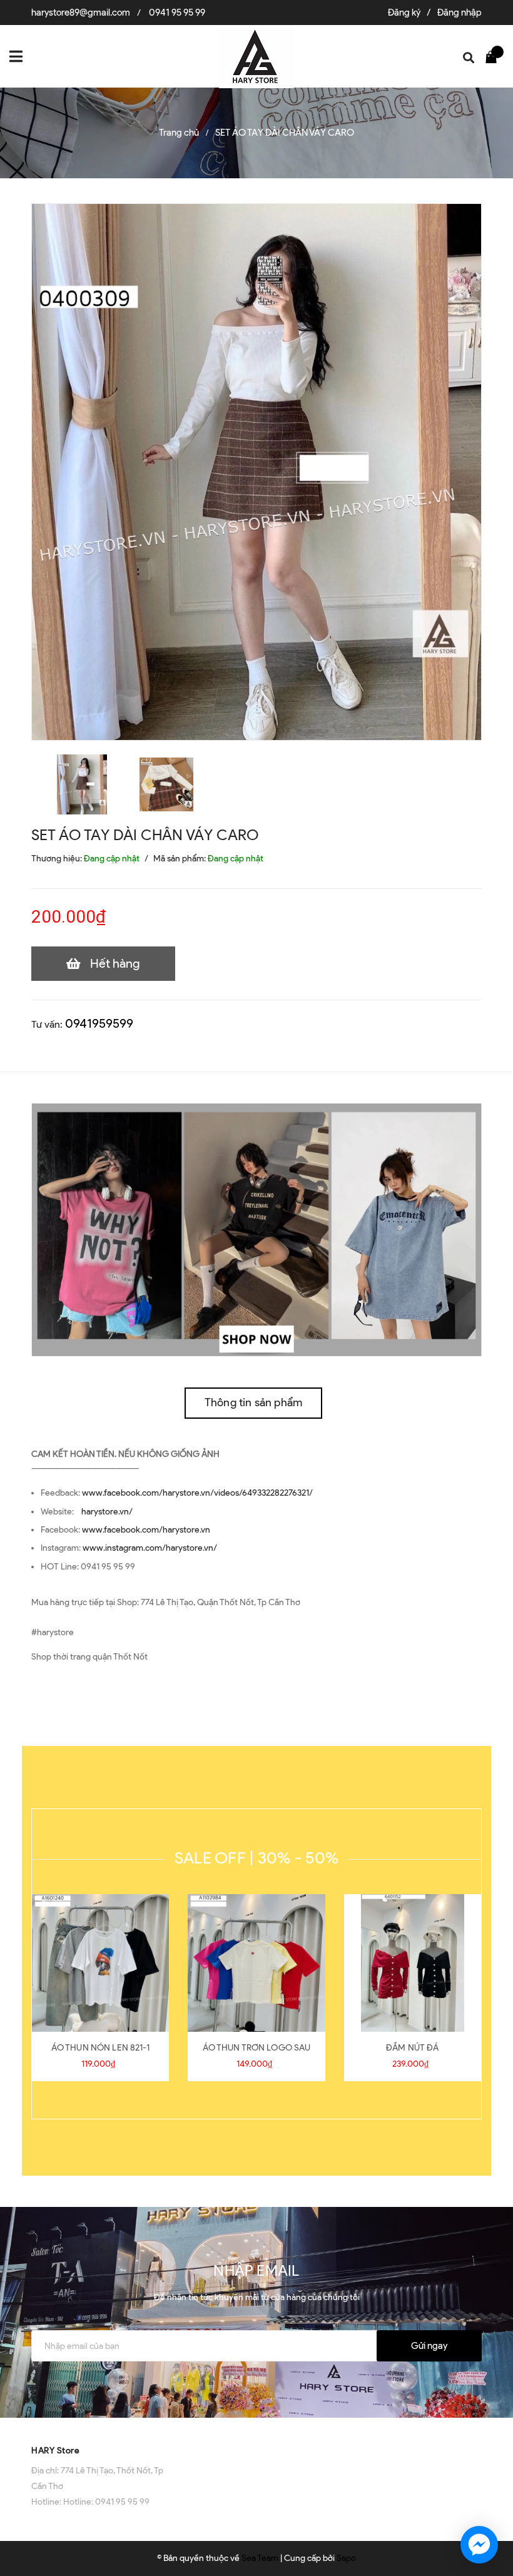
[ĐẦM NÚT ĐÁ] (413, 1963)
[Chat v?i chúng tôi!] (479, 2545)
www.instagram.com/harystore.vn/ (150, 1548)
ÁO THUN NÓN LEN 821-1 (101, 2048)
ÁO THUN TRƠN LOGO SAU (257, 2048)
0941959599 (99, 1023)
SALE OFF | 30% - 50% (256, 1858)
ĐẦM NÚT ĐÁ (412, 2048)
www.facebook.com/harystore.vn (146, 1530)
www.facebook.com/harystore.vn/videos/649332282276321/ (197, 1493)
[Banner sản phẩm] (256, 1229)
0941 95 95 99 (177, 13)
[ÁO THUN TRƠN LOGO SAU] (256, 1963)
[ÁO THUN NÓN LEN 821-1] (100, 1963)
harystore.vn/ (107, 1512)
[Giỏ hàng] (494, 56)
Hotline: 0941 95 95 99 (106, 2502)
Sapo (346, 2558)
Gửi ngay (429, 2346)
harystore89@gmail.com (81, 13)
